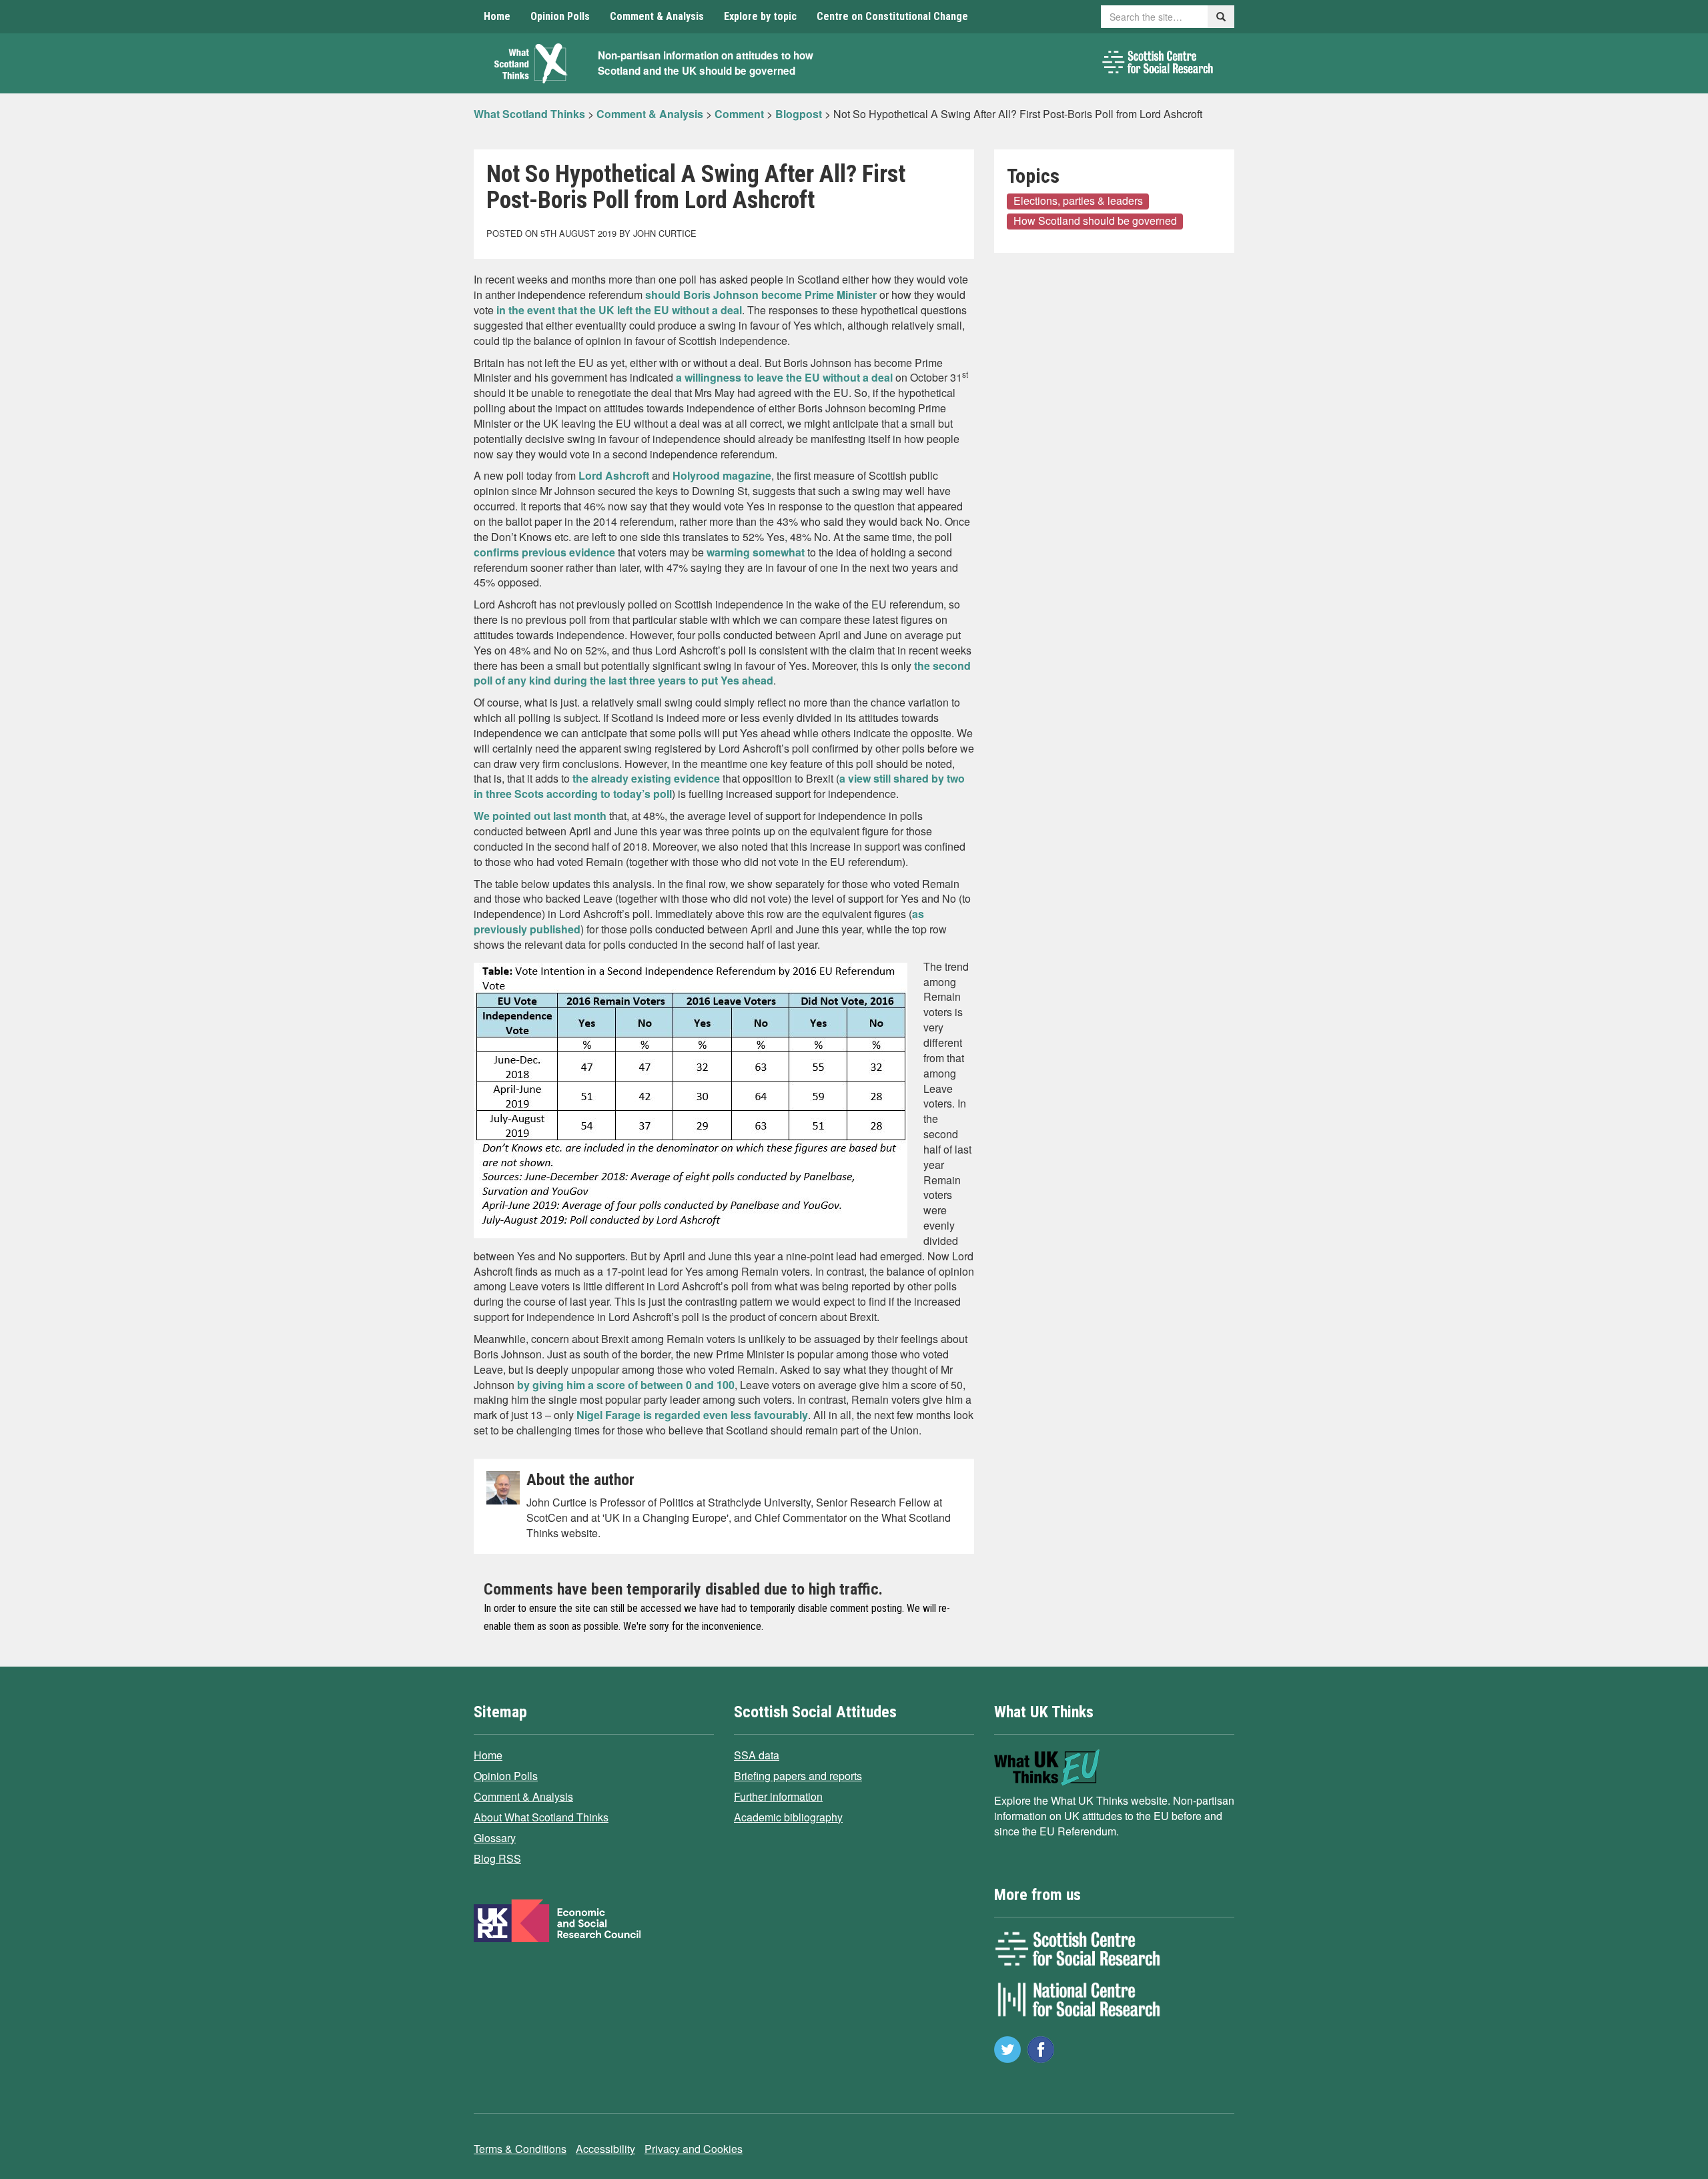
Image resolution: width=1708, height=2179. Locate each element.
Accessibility (605, 2149)
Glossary (495, 1838)
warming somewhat (756, 552)
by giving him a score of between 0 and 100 (626, 1385)
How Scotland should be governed (1095, 221)
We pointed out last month (540, 816)
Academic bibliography (788, 1817)
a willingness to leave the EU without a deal (784, 377)
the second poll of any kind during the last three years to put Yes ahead (722, 673)
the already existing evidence (646, 778)
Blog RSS (497, 1858)
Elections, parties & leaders (1078, 201)
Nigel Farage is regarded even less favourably (692, 1415)
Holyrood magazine (722, 475)
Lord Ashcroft (614, 475)
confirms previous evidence (544, 552)
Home (497, 16)
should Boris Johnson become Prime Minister (761, 295)
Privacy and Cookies (694, 2149)
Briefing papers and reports (798, 1776)
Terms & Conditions (520, 2149)
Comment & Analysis (657, 16)
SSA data (757, 1755)
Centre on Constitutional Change (892, 16)
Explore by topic (760, 16)
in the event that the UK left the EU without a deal (619, 310)
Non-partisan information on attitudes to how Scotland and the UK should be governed (706, 63)
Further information (778, 1796)
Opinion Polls (560, 16)
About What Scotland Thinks (541, 1817)
